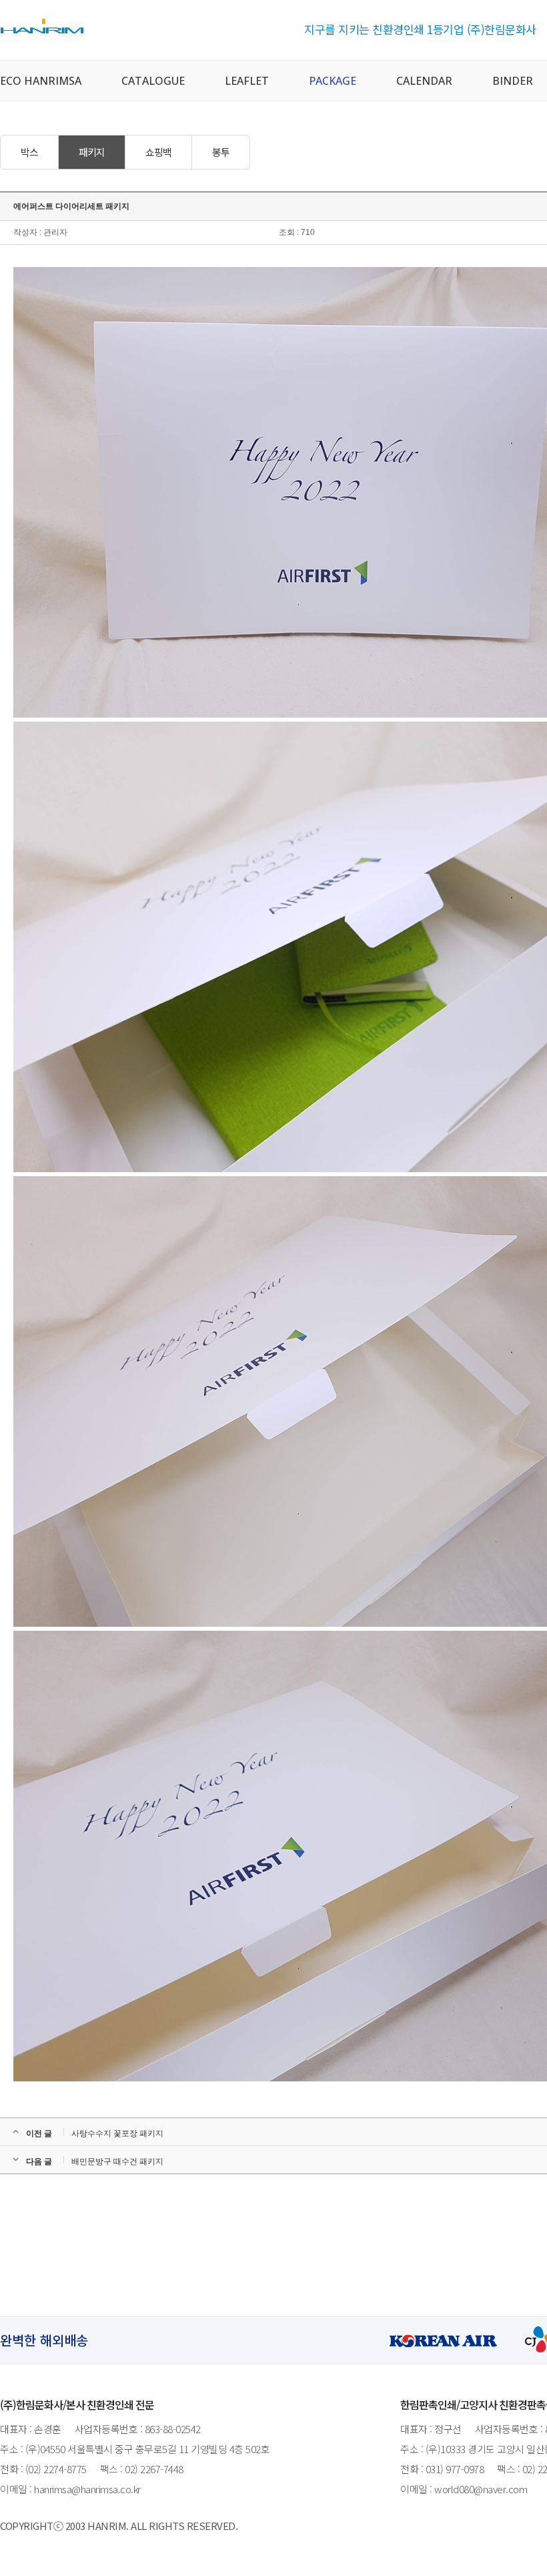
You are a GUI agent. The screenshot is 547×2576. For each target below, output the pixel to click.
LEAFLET (247, 81)
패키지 (92, 152)
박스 (29, 152)
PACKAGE (333, 81)
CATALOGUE (153, 81)
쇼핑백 (158, 152)
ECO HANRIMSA (41, 81)
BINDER (513, 81)
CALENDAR (424, 81)
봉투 (221, 152)
